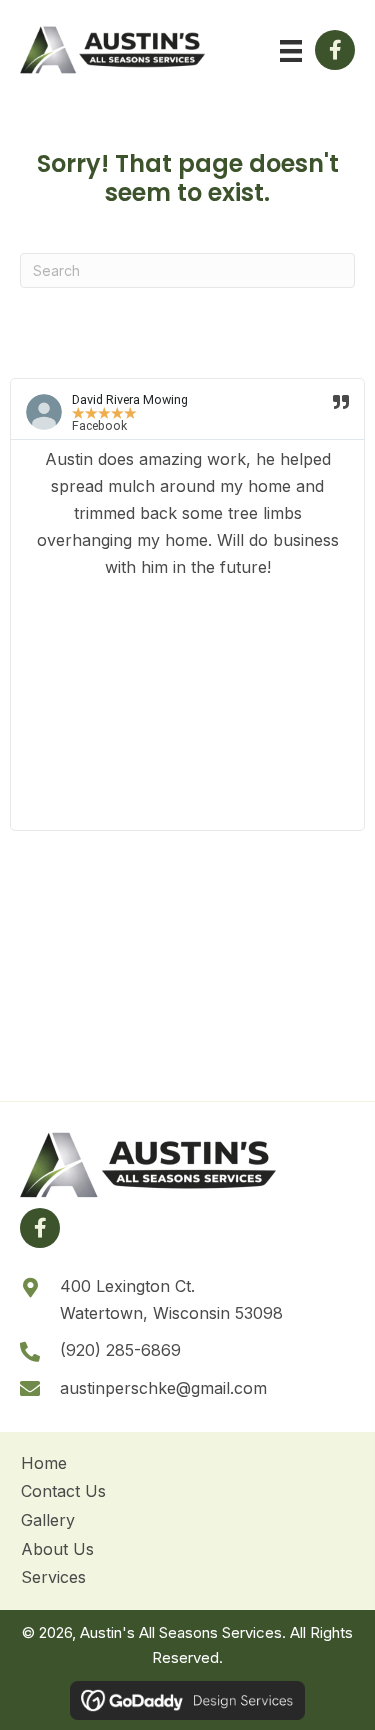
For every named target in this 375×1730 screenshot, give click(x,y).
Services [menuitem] (53, 1577)
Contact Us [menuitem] (63, 1491)
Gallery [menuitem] (48, 1520)
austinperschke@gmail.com (163, 1388)
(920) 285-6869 (120, 1350)
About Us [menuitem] (57, 1549)
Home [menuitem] (44, 1463)
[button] (335, 50)
